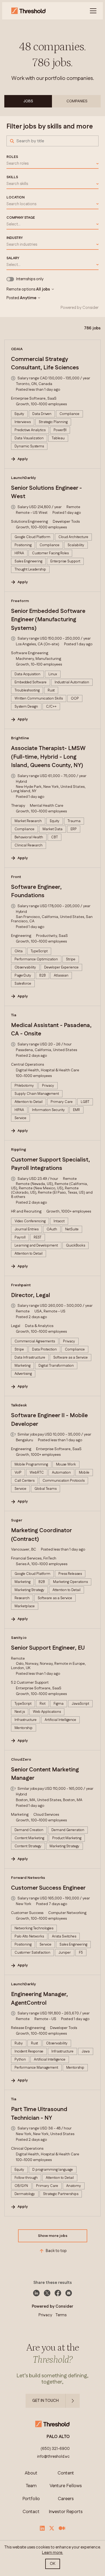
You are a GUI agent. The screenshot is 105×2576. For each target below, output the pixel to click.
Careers (66, 2499)
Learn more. (52, 2553)
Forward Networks (28, 1878)
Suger (17, 1520)
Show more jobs (53, 2236)
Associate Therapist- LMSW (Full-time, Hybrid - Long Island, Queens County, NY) (48, 757)
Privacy (45, 2315)
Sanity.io (19, 1638)
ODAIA (17, 349)
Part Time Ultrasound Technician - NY (39, 2114)
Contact (31, 2512)
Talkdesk (19, 1405)
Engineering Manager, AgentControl (39, 1999)
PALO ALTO (58, 2437)
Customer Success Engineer (48, 1888)
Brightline (20, 738)
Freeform (20, 601)
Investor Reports (66, 2512)
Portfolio (31, 2499)
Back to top (56, 2251)
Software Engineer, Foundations (36, 892)
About (31, 2473)
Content (66, 2473)
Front (16, 877)
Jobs (28, 101)
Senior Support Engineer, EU (48, 1648)
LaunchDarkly (24, 478)
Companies (77, 101)
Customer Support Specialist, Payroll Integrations (50, 1164)
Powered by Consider (80, 308)
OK (53, 2564)
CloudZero (21, 1760)
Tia (14, 1015)
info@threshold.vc (53, 2457)
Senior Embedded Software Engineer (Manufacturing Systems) (48, 620)
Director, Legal (31, 1295)
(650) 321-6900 (55, 2449)
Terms (61, 2315)
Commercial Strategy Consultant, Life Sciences (45, 364)
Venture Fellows (66, 2486)
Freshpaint (21, 1285)
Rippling (19, 1150)
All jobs (43, 289)
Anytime (28, 298)
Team (31, 2486)
